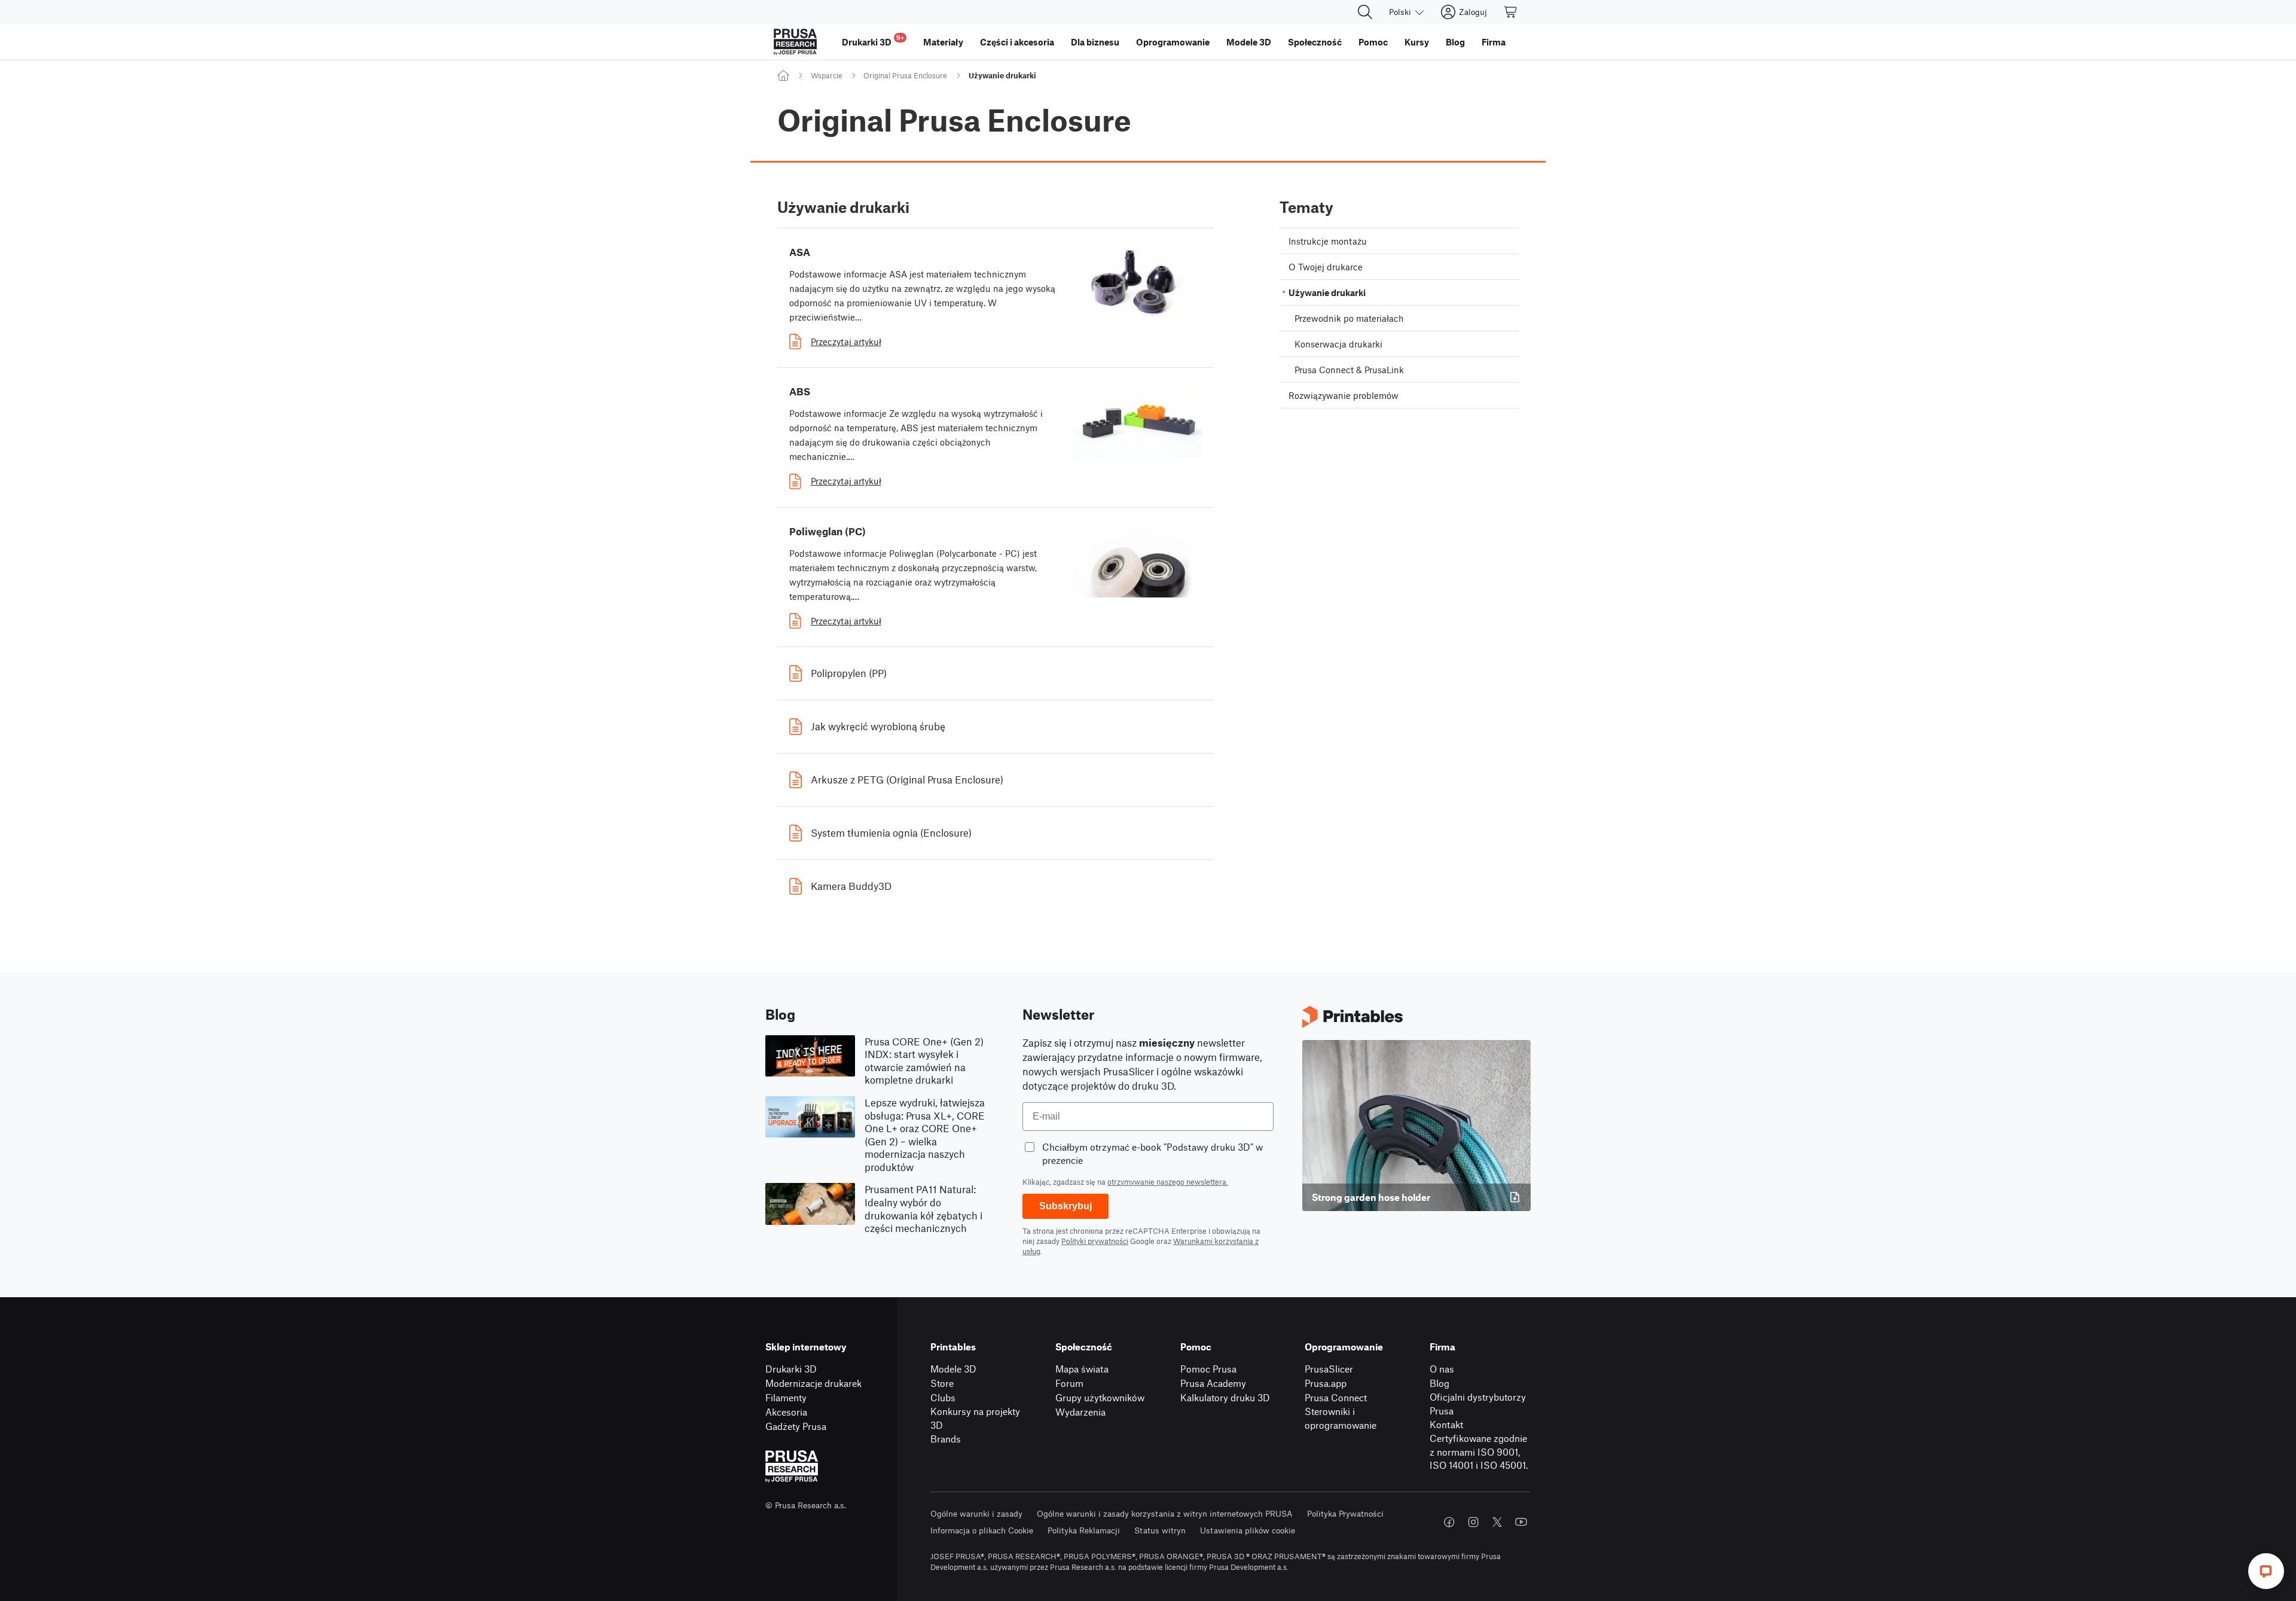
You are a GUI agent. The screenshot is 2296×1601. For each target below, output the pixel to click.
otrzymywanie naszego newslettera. (1168, 1182)
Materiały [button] (943, 42)
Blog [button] (1455, 42)
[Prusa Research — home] (795, 42)
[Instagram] (1473, 1522)
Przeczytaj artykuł (846, 341)
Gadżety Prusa (796, 1426)
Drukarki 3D (791, 1369)
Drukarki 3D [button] (873, 40)
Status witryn (1160, 1530)
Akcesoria (786, 1412)
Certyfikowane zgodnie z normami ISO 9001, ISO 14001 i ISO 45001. (1479, 1451)
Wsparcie (827, 75)
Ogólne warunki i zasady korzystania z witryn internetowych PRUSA (1165, 1513)
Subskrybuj (1065, 1206)
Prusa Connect (1336, 1397)
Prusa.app (1326, 1383)
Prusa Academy (1213, 1383)
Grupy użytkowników (1100, 1397)
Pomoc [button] (1373, 42)
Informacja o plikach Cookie (982, 1530)
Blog (1439, 1383)
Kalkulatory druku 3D (1225, 1397)
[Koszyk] (1511, 12)
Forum (1069, 1383)
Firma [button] (1494, 42)
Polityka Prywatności (1345, 1513)
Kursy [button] (1417, 42)
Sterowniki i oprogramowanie (1341, 1418)
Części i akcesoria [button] (1017, 42)
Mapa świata (1082, 1369)
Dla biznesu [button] (1095, 42)
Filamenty (786, 1397)
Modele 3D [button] (1249, 42)
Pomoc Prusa (1208, 1369)
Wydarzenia (1080, 1412)
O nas (1442, 1369)
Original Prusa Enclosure (905, 75)
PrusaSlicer (1329, 1369)
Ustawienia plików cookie (1248, 1530)
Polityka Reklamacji (1084, 1530)
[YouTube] (1521, 1522)
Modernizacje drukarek (813, 1383)
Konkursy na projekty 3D (975, 1418)
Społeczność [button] (1315, 42)
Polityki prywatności (1095, 1241)
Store (942, 1383)
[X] (1497, 1522)
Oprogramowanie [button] (1173, 42)
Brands (946, 1439)
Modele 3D (953, 1369)
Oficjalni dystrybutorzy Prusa (1478, 1404)
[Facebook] (1449, 1522)
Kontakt (1446, 1424)
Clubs (943, 1397)
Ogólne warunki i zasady (976, 1513)
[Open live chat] (2266, 1571)
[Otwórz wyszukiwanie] (1365, 12)
